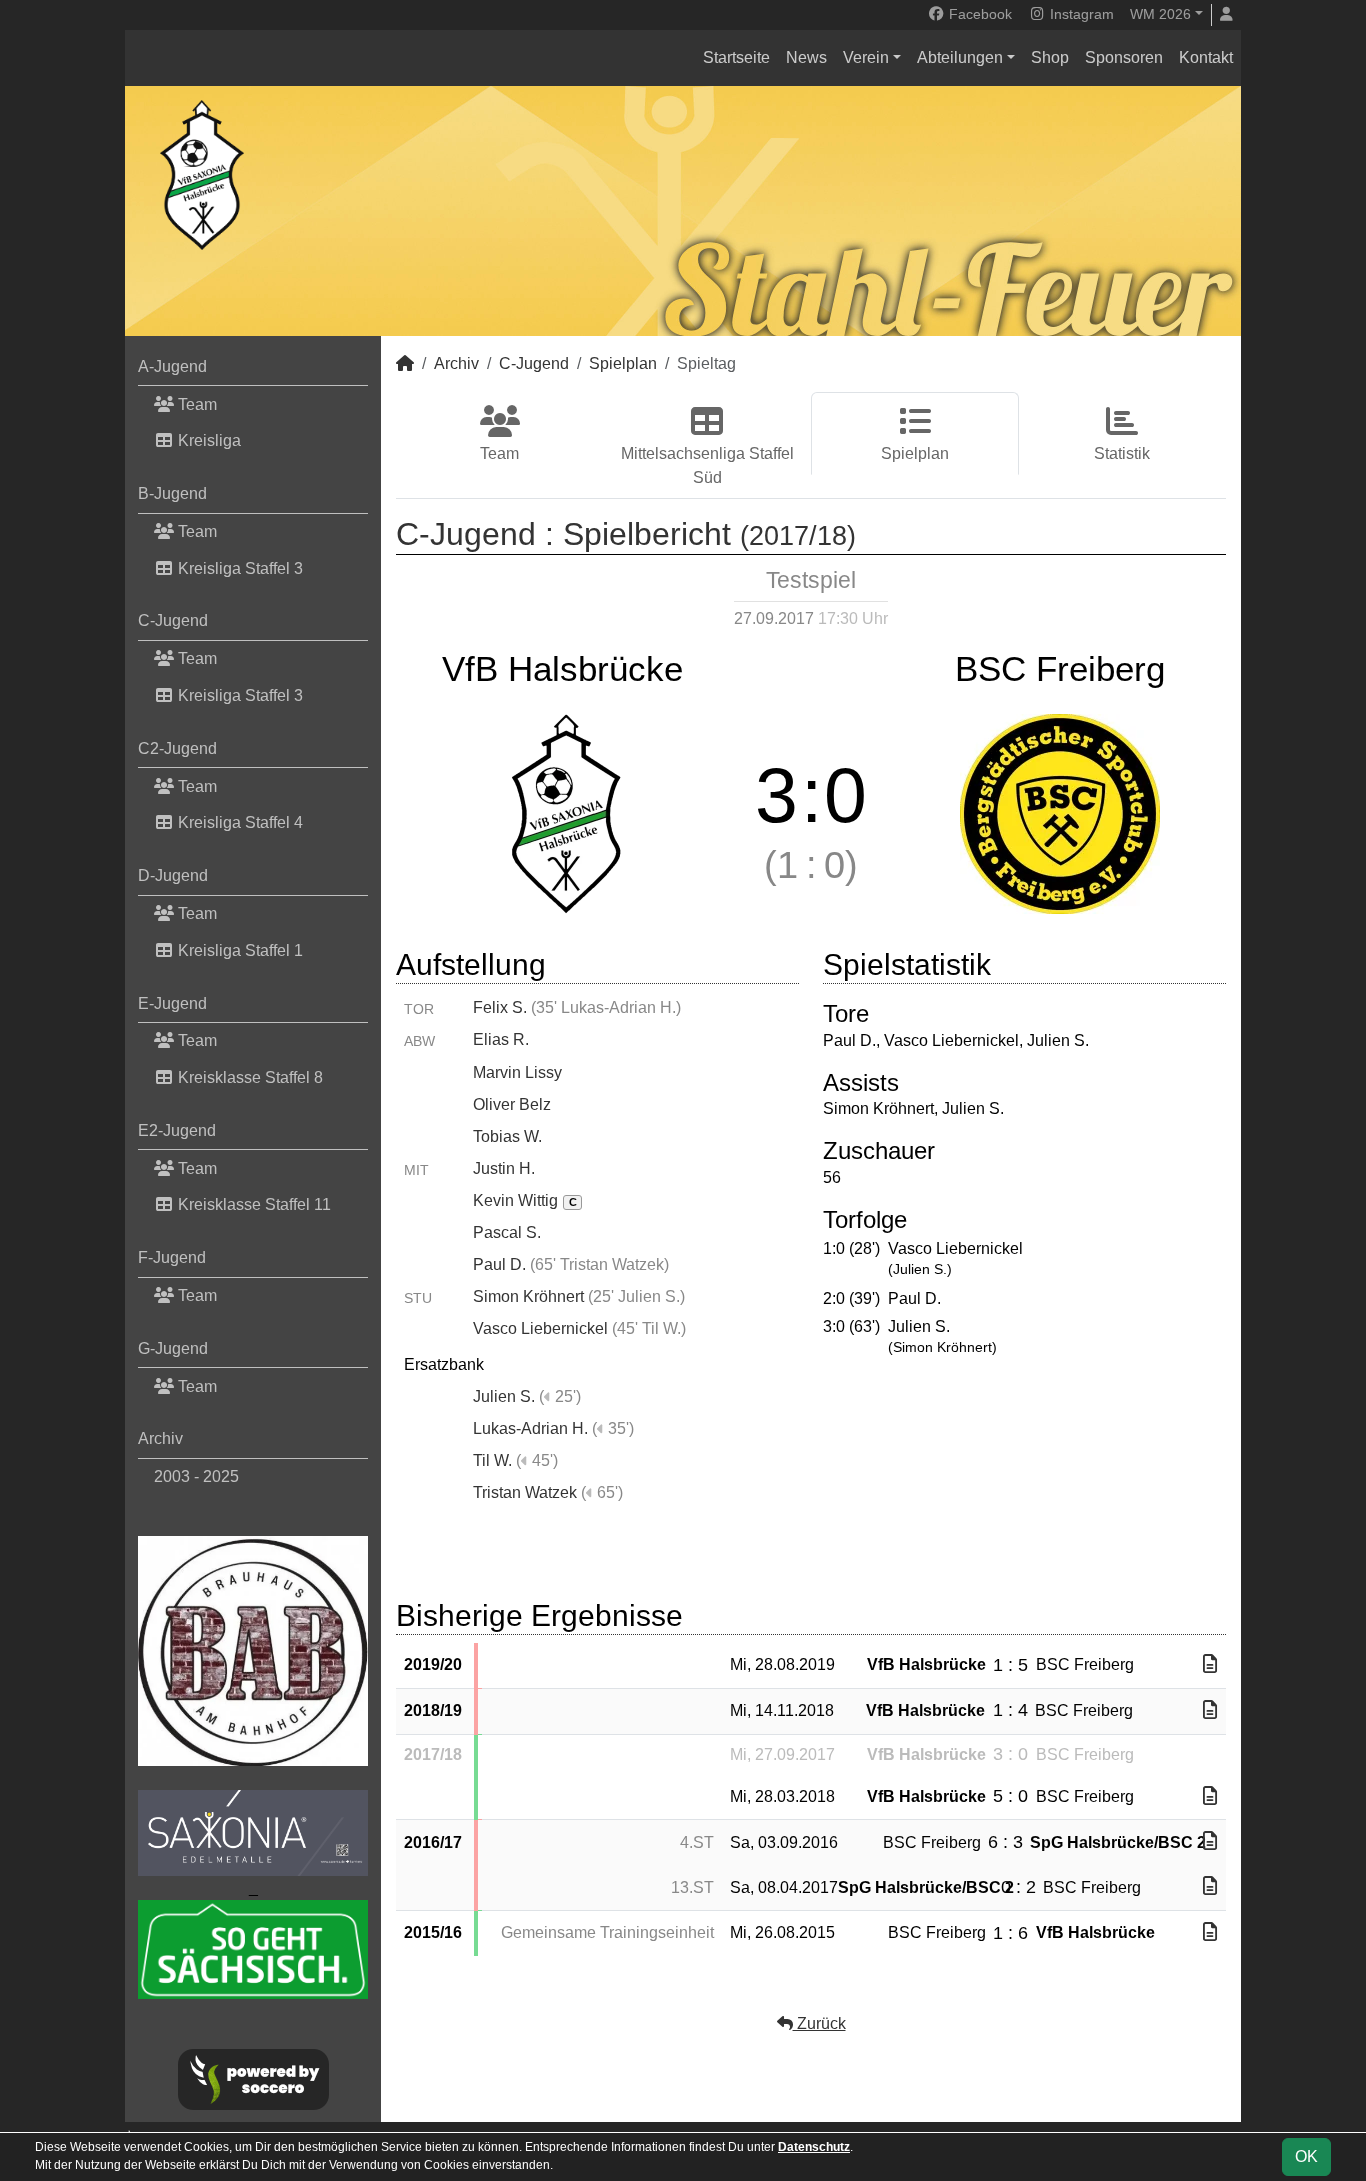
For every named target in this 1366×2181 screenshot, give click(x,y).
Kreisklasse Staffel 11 (252, 1204)
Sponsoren (1124, 57)
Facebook (978, 14)
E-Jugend (172, 1003)
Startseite (736, 57)
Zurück (819, 2023)
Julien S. (504, 1396)
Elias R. (501, 1039)
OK (1306, 2156)
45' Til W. (649, 1328)
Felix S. (500, 1007)
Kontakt (1206, 57)
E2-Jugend (177, 1130)
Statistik (1122, 453)
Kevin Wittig (525, 1200)
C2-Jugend (177, 748)
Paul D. (499, 1264)
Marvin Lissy (517, 1072)
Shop (1050, 57)
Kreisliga (207, 440)
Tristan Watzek (525, 1492)
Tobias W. (507, 1136)
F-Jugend (172, 1257)
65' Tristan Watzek (599, 1264)
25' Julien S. (636, 1296)
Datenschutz (814, 2147)
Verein (866, 57)
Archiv (160, 1438)
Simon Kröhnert (528, 1296)
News (806, 57)
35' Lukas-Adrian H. (606, 1007)
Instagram (1080, 14)
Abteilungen (960, 57)
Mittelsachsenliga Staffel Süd (707, 465)
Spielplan (623, 363)
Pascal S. (507, 1232)
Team (195, 404)
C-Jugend (173, 620)
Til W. (492, 1460)
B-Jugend (172, 493)
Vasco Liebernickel (540, 1328)
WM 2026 (1160, 14)
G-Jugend (173, 1348)
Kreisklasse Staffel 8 (248, 1077)
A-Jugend (172, 366)
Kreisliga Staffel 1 (238, 950)
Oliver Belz (512, 1104)
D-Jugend (173, 875)
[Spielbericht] (1210, 1664)
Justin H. (504, 1168)
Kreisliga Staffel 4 (238, 822)
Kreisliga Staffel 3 (238, 568)
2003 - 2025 (196, 1476)
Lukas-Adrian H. (530, 1428)
